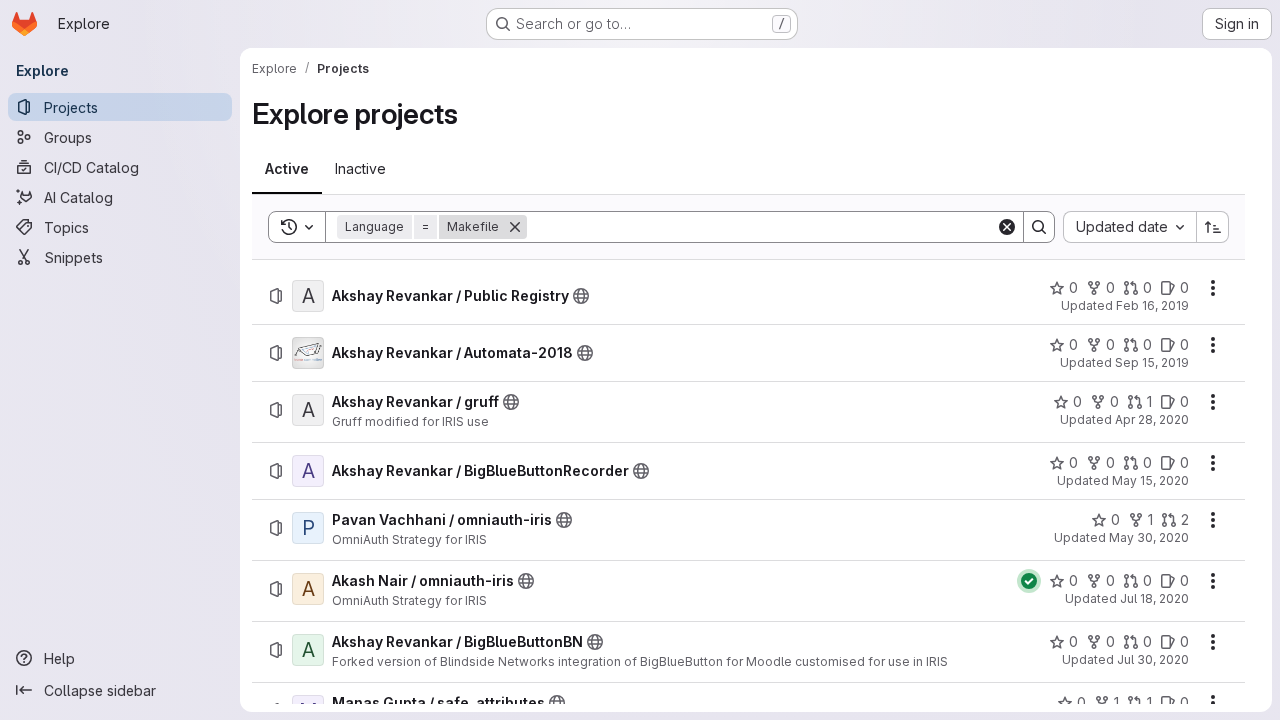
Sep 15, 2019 (1152, 362)
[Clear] (1007, 227)
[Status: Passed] (1029, 581)
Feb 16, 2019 (1152, 305)
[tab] (287, 169)
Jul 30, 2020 (1153, 659)
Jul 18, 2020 (1154, 598)
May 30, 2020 (1149, 537)
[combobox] (1129, 227)
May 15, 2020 (1150, 480)
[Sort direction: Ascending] (1213, 227)
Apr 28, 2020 (1152, 419)
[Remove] (515, 227)
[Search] (1039, 227)
